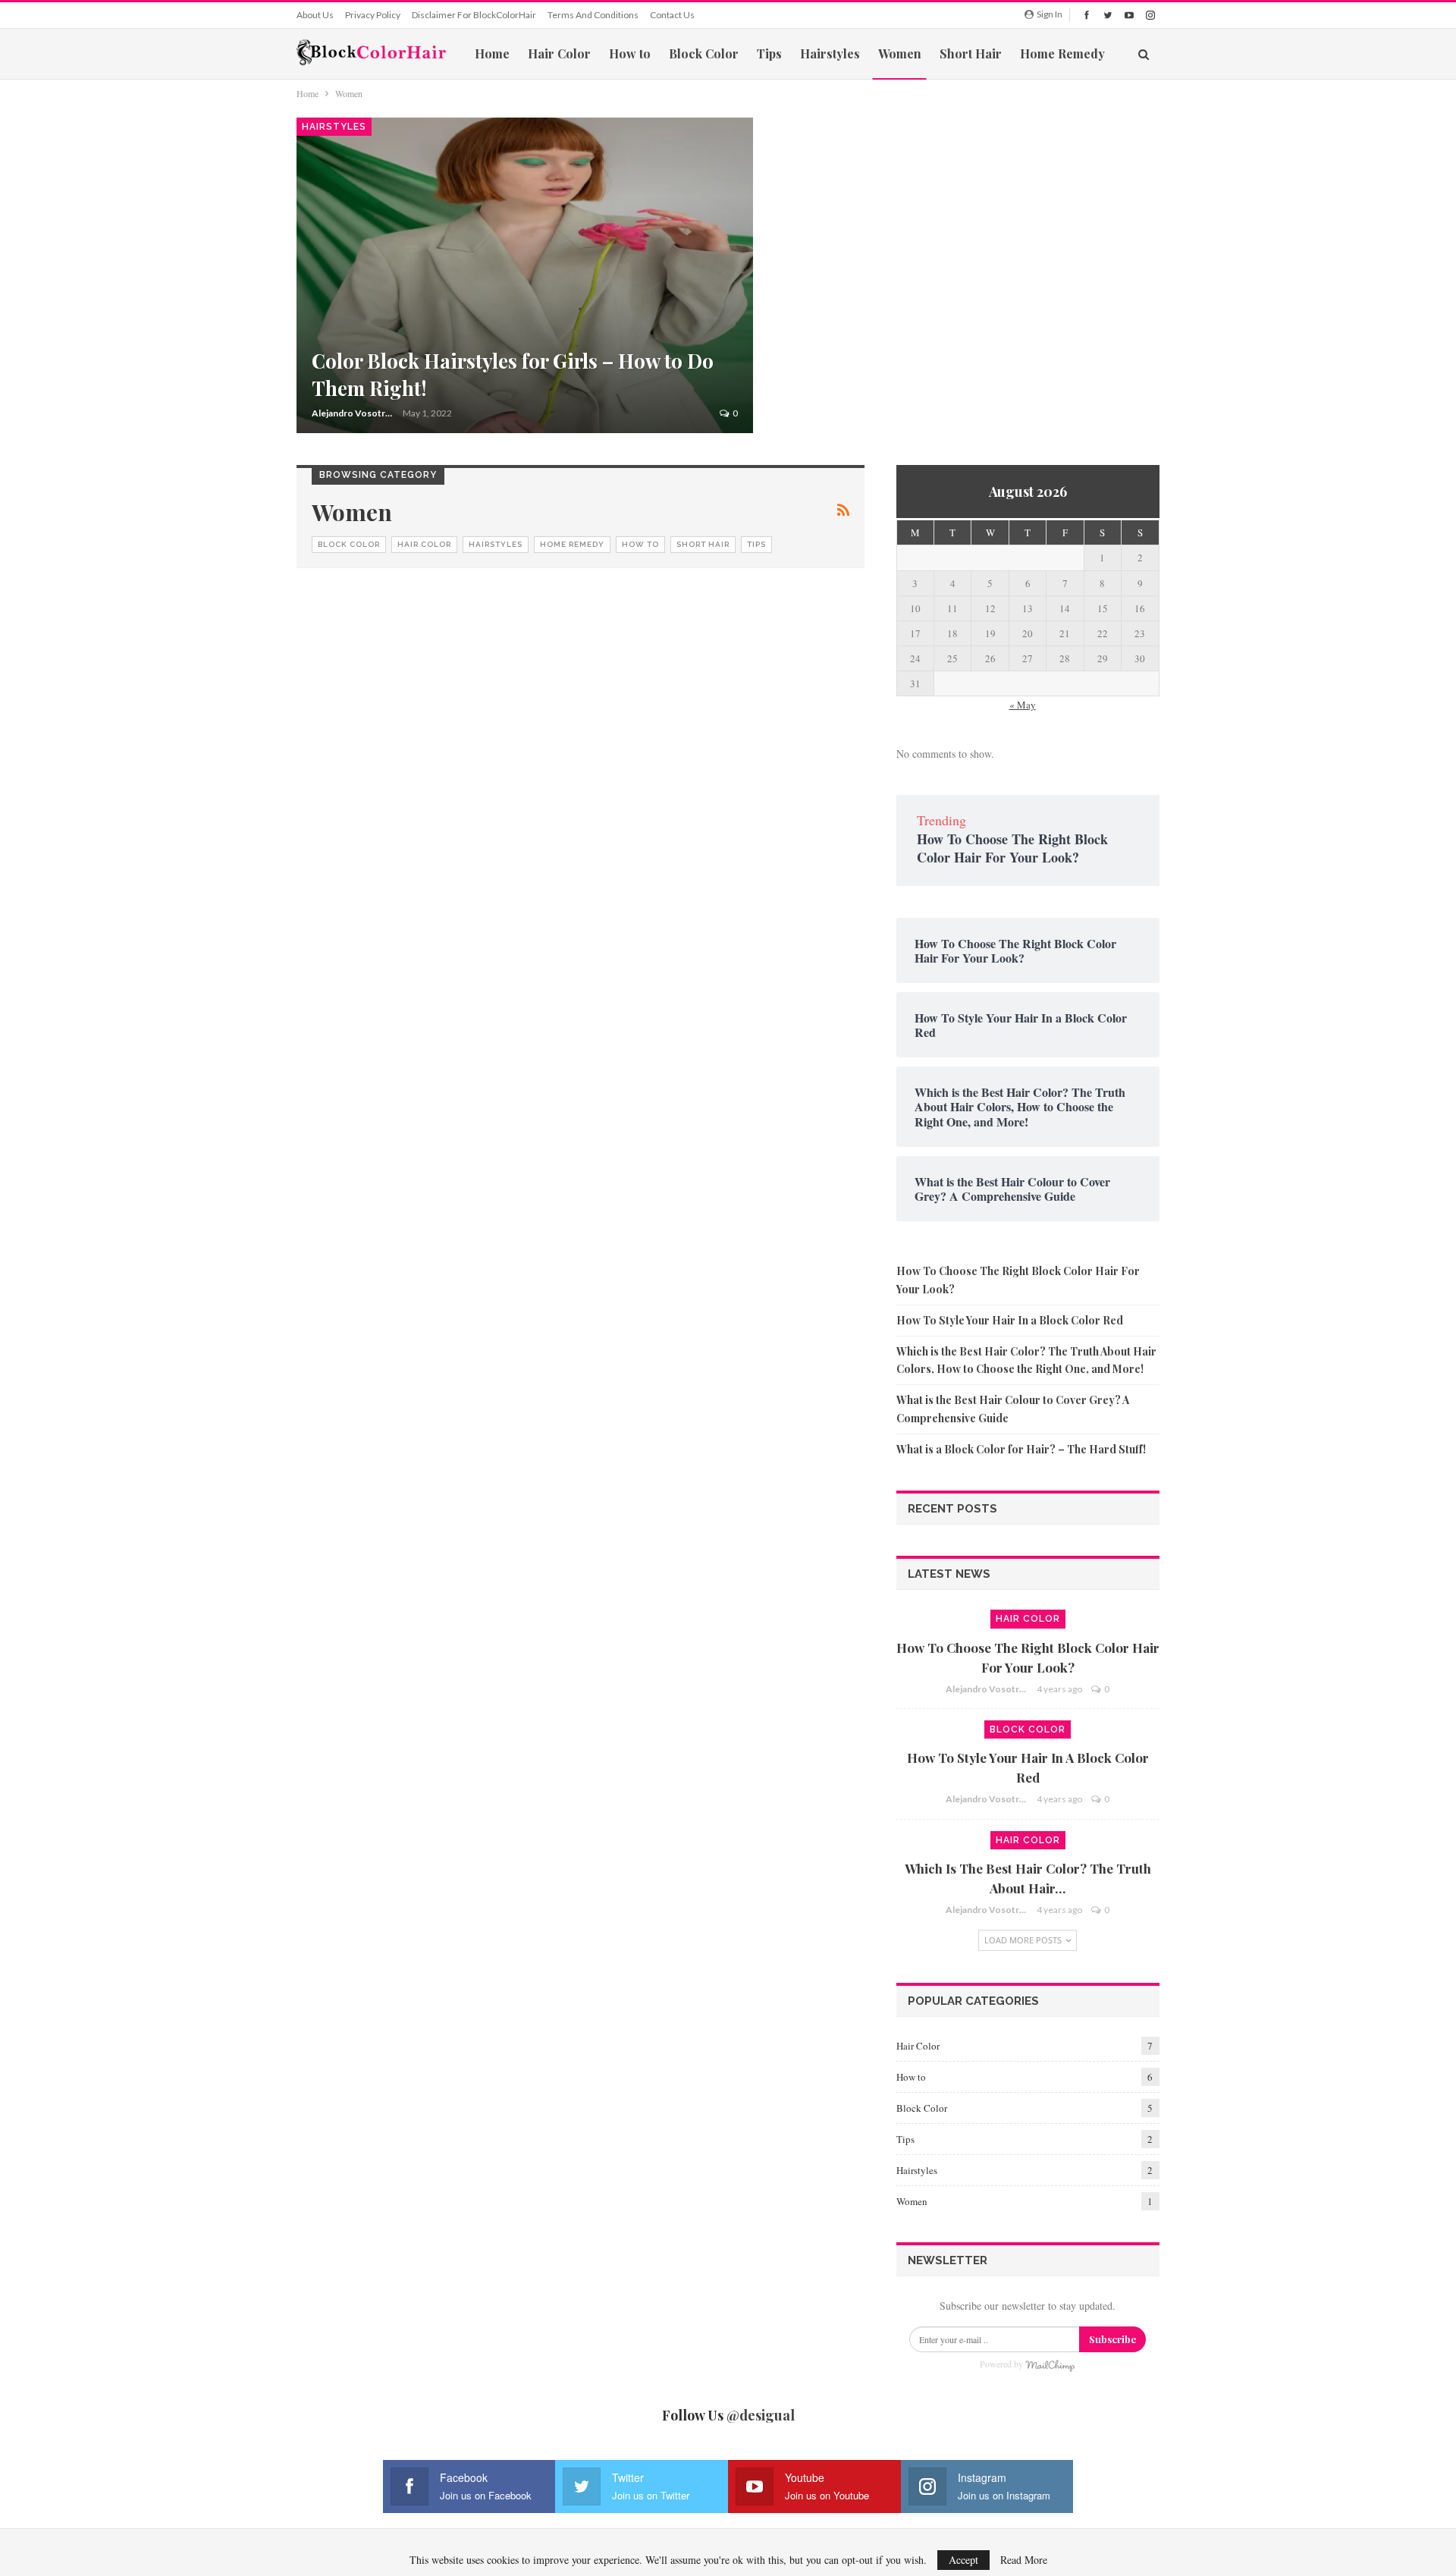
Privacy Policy (373, 15)
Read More (1024, 2560)
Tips (769, 53)
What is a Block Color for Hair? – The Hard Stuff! (1021, 1449)
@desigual (761, 2415)
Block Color (704, 53)
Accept (963, 2560)
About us (315, 15)
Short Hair (971, 53)
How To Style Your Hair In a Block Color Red (1010, 1320)
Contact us (672, 15)
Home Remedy (1062, 53)
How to (630, 53)
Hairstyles (830, 53)
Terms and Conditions (593, 15)
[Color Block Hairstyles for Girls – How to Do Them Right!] (525, 275)
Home (492, 53)
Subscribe (1112, 2339)
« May (1023, 705)
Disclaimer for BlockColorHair (474, 15)
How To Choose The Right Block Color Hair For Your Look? (1012, 848)
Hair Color (559, 53)
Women (900, 53)
